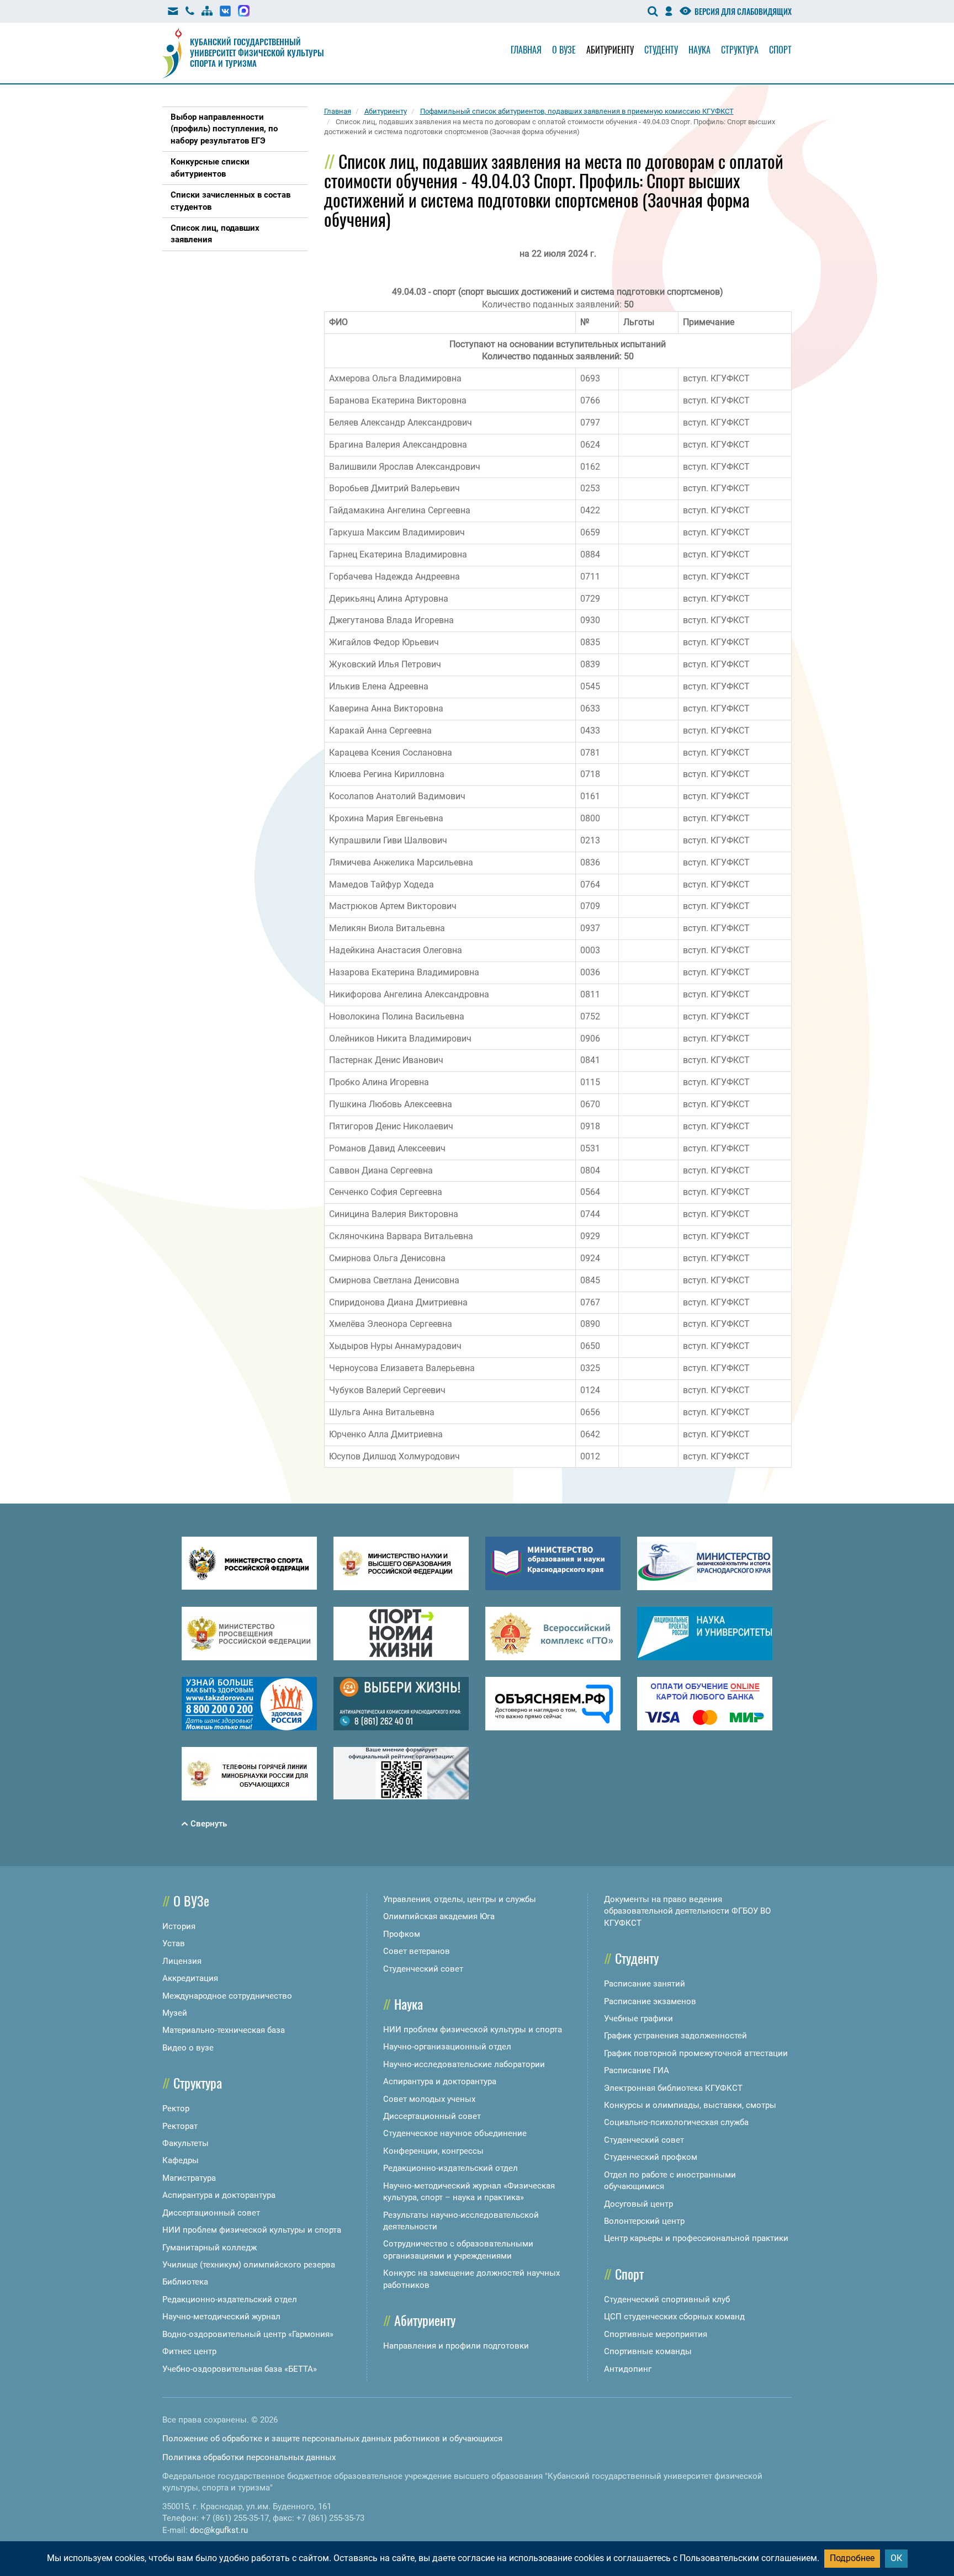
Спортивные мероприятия (656, 2334)
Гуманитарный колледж (210, 2248)
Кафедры (181, 2160)
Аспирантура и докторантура (219, 2195)
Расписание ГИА (637, 2070)
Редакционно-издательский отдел (230, 2299)
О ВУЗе (191, 1900)
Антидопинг (628, 2369)
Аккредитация (190, 1978)
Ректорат (180, 2126)
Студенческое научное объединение (455, 2133)
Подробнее (852, 2558)
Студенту (661, 50)
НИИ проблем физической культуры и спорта (252, 2230)
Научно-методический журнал (221, 2317)
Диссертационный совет (211, 2213)
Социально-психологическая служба (676, 2122)
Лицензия (182, 1961)
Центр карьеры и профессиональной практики (696, 2238)
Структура (740, 50)
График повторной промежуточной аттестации (696, 2053)
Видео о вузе (188, 2048)
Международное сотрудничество (227, 1996)
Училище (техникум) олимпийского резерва (249, 2265)
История (179, 1926)
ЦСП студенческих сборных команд (674, 2317)
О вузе (564, 50)
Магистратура (189, 2178)
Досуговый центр (638, 2204)
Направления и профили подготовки (456, 2346)
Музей (175, 2013)
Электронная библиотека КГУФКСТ (673, 2088)
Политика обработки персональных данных (249, 2457)
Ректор (176, 2108)
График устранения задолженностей (675, 2036)
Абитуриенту (610, 50)
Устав (174, 1943)
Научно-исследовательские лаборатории (464, 2064)
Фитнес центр (189, 2351)
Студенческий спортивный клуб (667, 2299)
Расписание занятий (645, 1984)
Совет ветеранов (417, 1951)
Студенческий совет (423, 1969)
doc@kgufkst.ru (219, 2530)
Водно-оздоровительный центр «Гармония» (248, 2334)
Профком (402, 1934)
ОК (896, 2558)
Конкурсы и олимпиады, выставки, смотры (690, 2105)
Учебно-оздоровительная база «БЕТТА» (240, 2369)
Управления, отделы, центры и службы (460, 1899)
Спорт (780, 50)
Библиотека (185, 2282)
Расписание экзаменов (650, 2001)
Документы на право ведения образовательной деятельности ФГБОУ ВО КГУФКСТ (687, 1911)
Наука (699, 50)
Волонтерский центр (644, 2221)
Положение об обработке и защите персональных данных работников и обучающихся (332, 2439)
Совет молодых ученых (429, 2099)
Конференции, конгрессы (433, 2151)
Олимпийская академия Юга (439, 1916)
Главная (526, 50)
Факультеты (185, 2143)
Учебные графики (638, 2019)
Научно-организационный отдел (447, 2047)
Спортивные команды (648, 2351)
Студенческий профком (651, 2157)
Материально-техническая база (224, 2030)
